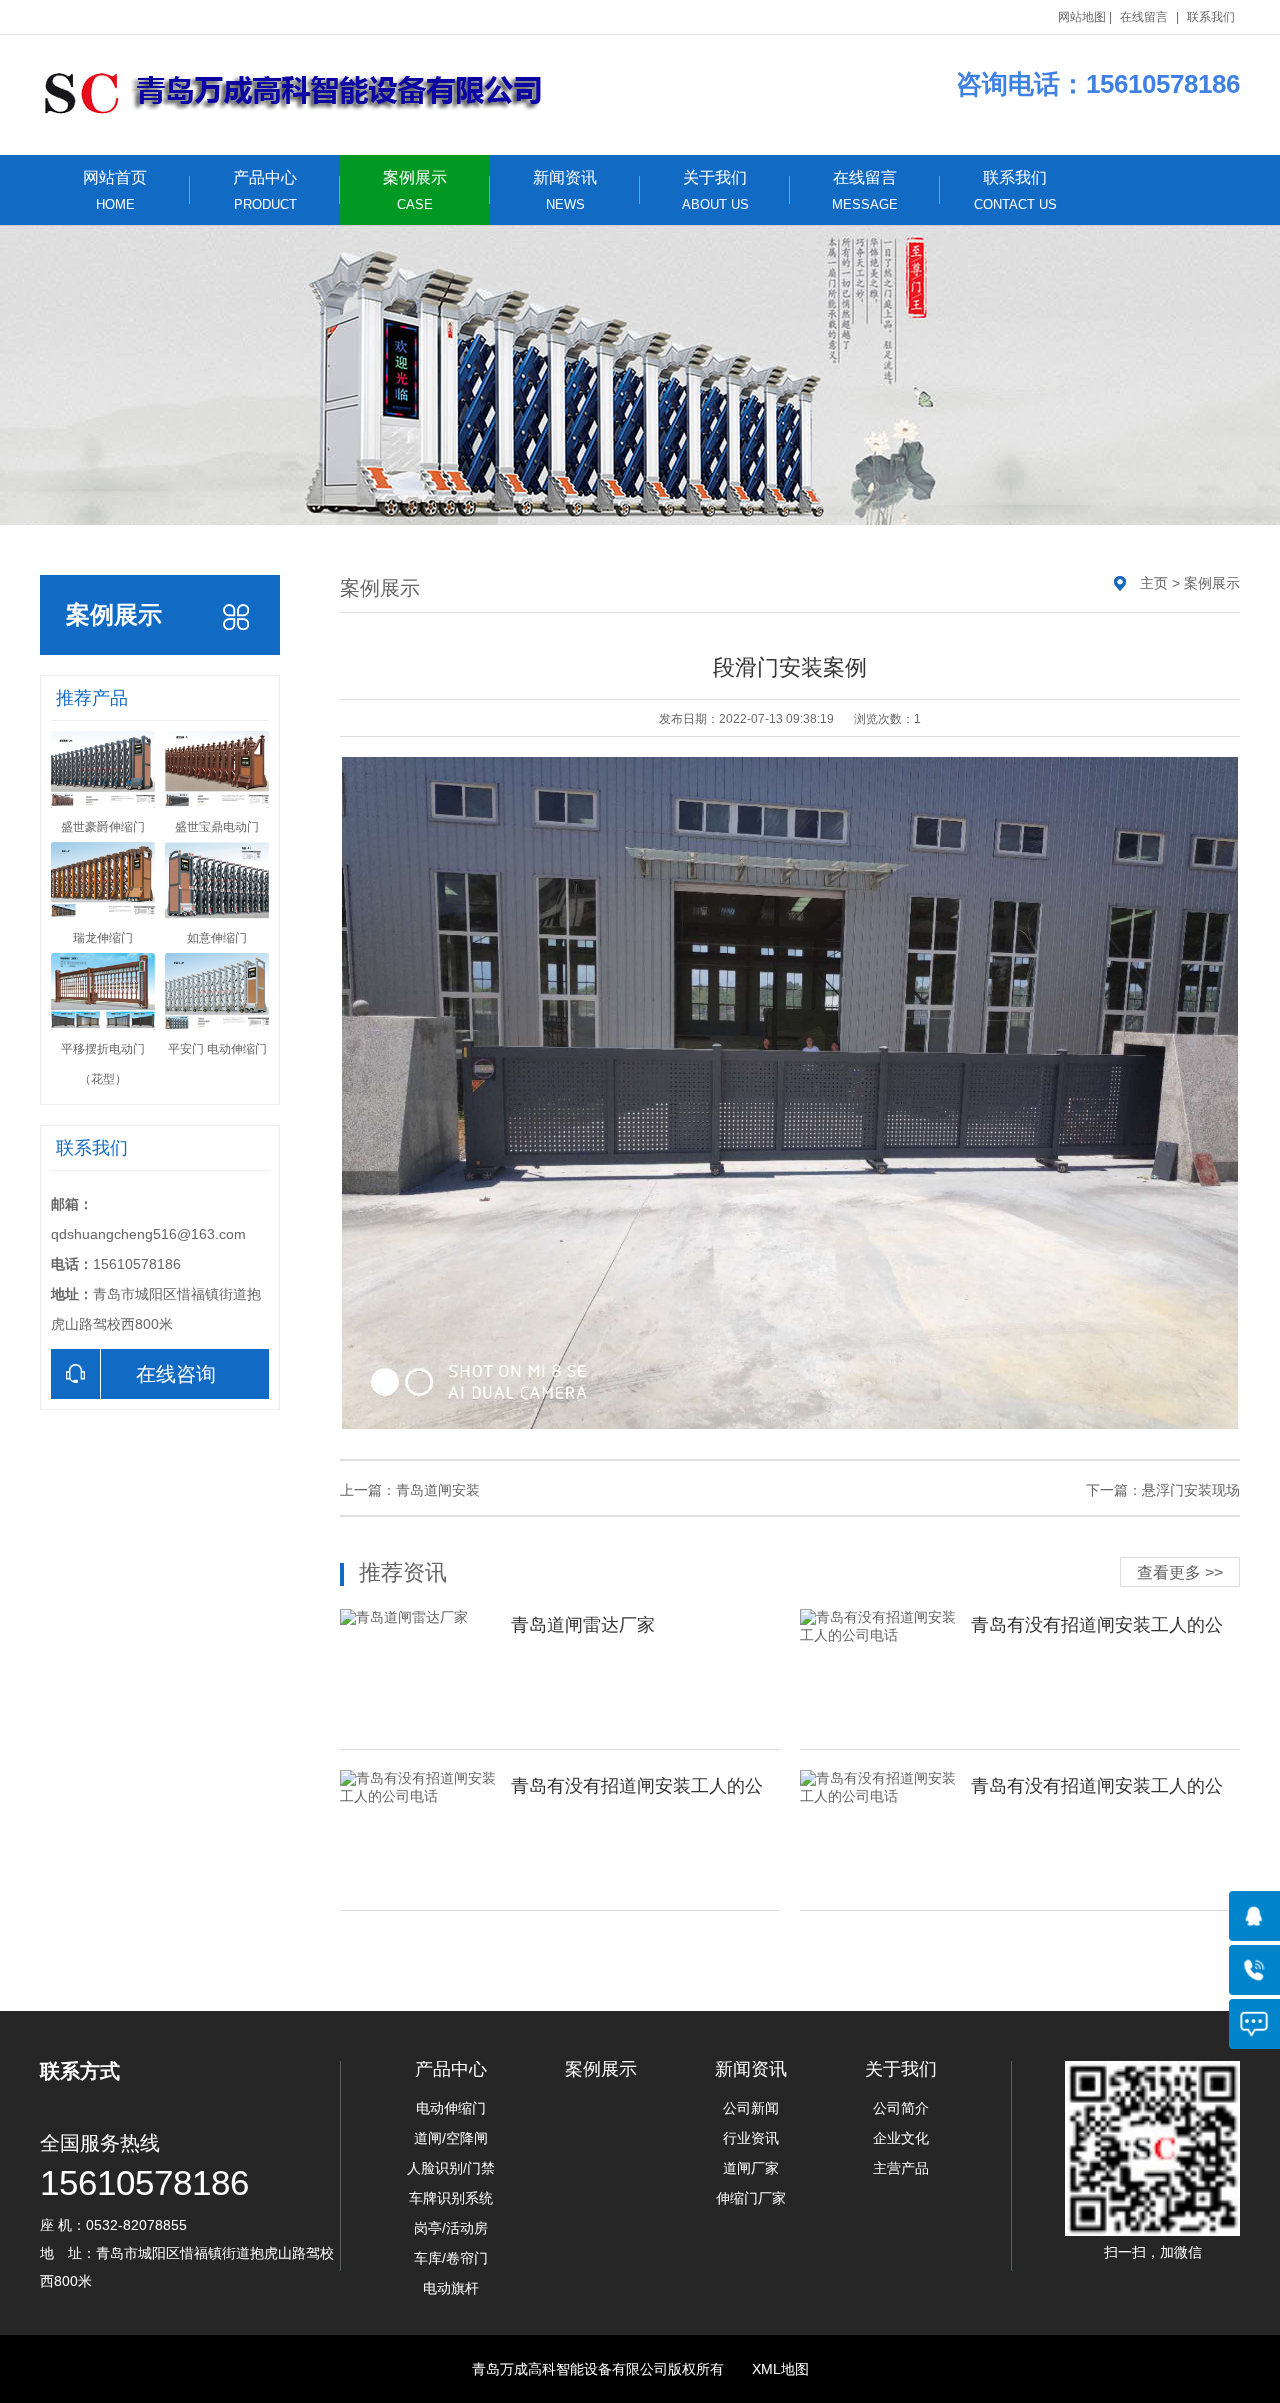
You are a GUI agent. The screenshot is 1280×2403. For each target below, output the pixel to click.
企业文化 (901, 2138)
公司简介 (901, 2108)
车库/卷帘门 (451, 2258)
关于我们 (715, 190)
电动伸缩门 (451, 2108)
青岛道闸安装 (438, 1490)
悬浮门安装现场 (1191, 1490)
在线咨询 (176, 1374)
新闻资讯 (565, 190)
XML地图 (780, 2369)
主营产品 (901, 2168)
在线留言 (1144, 17)
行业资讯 (751, 2138)
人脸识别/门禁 (451, 2168)
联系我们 (1211, 17)
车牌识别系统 (451, 2198)
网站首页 (115, 190)
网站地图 (1082, 17)
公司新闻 (751, 2108)
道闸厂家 (751, 2168)
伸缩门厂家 (751, 2198)
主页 (1154, 583)
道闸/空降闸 (451, 2138)
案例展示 (415, 190)
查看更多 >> (1180, 1572)
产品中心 (265, 190)
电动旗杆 (451, 2288)
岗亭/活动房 (451, 2228)
